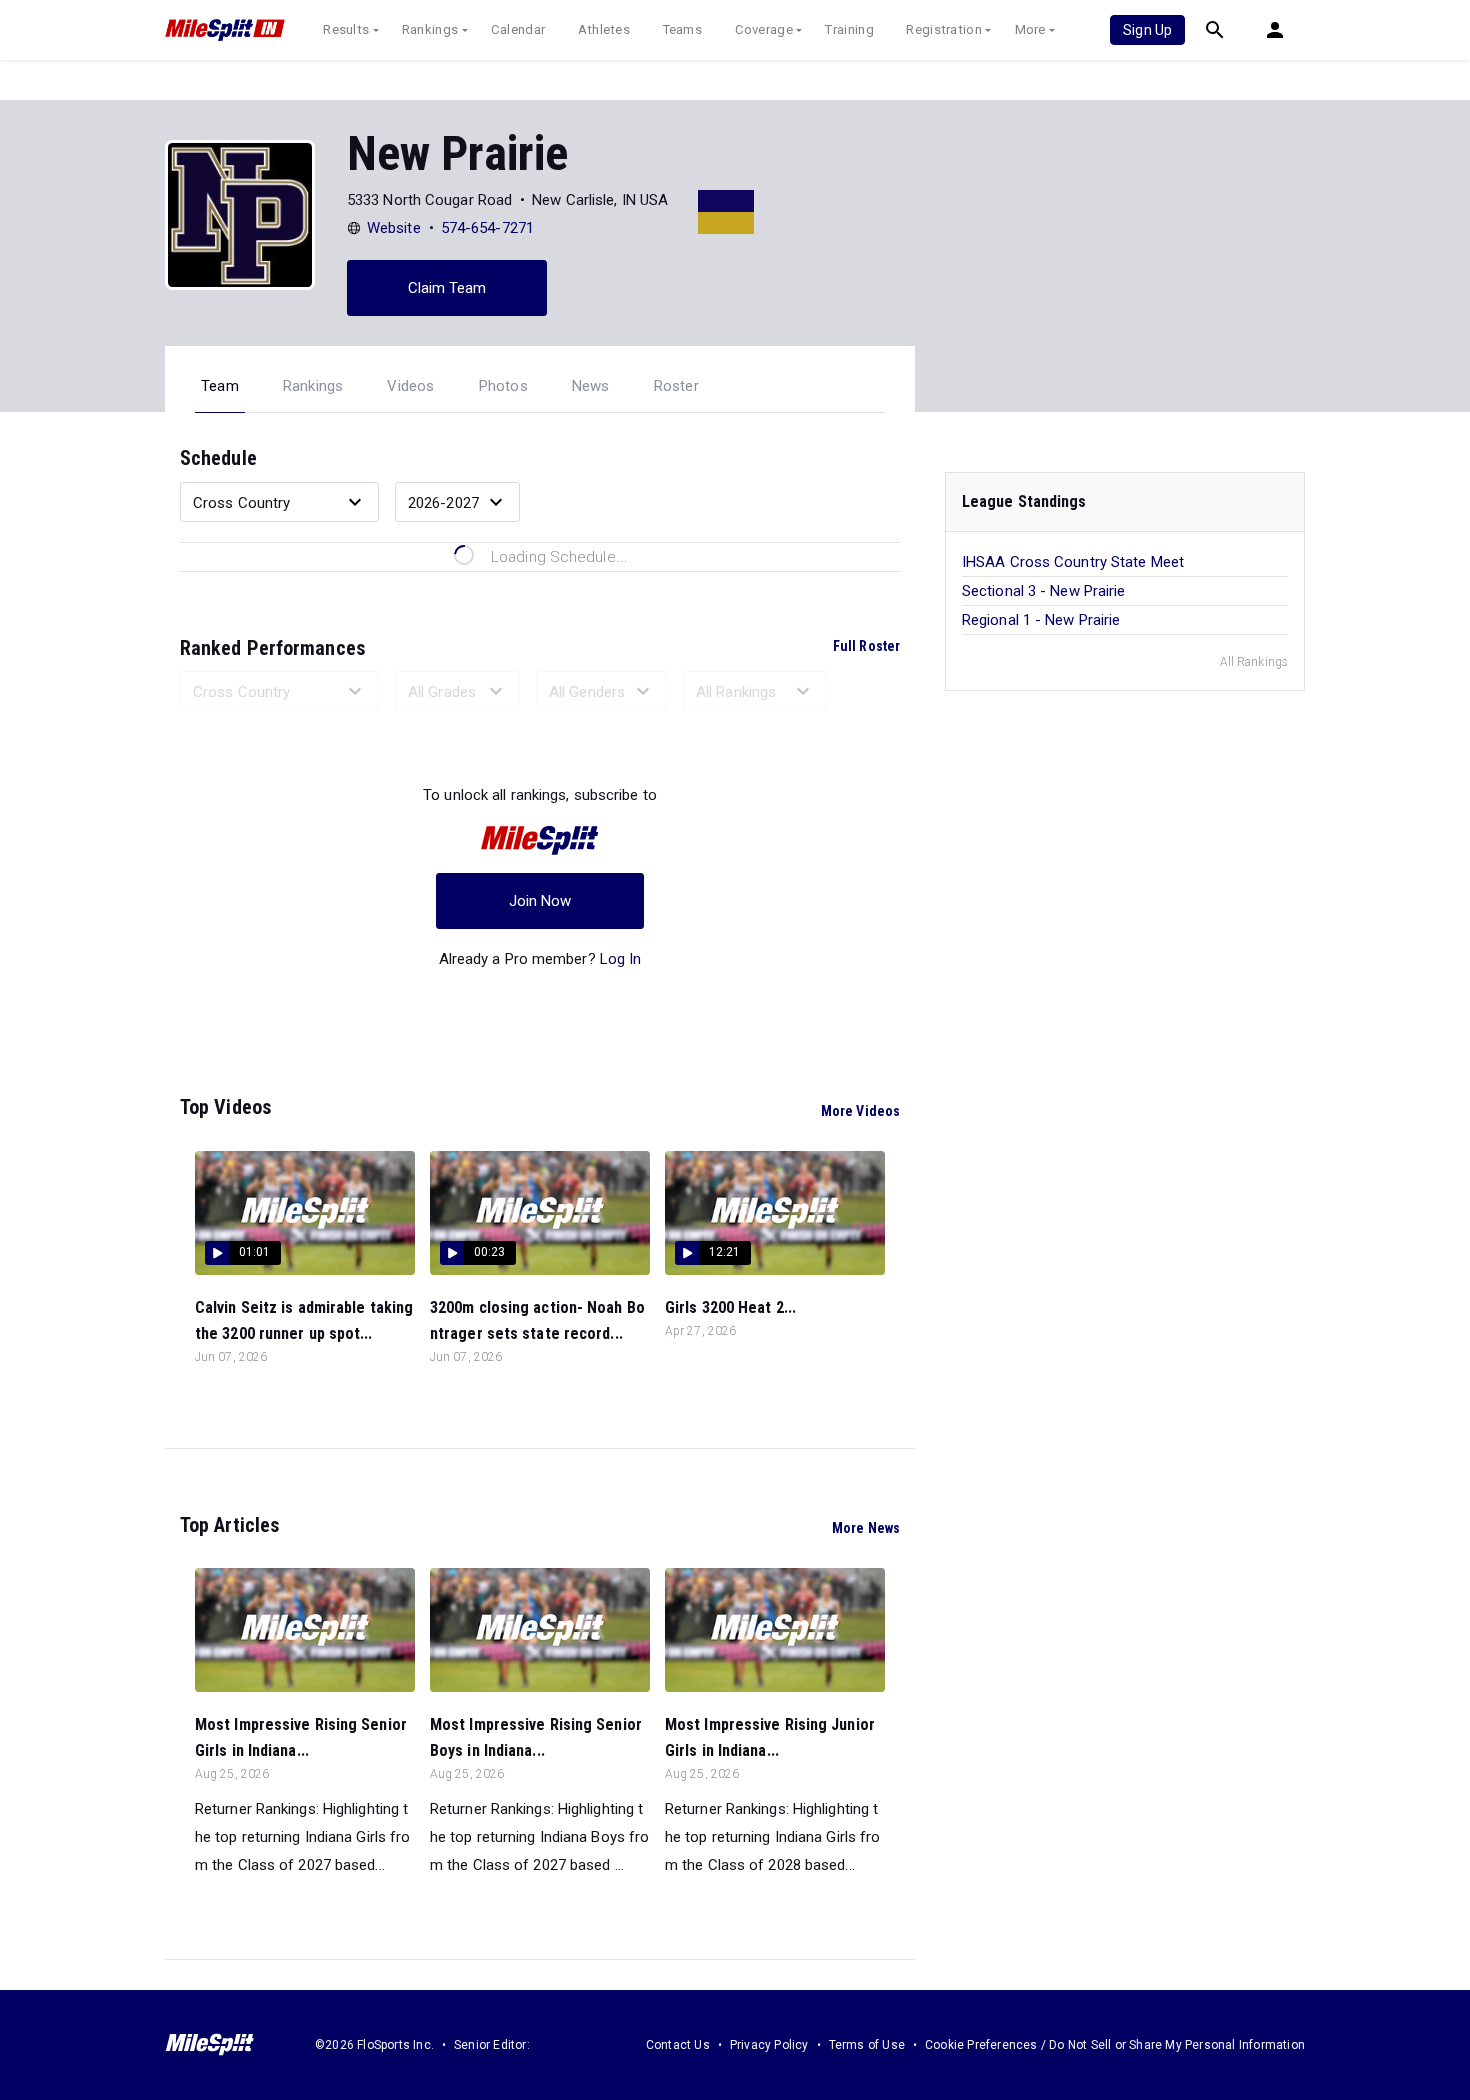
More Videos (860, 1111)
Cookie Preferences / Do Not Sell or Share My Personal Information (1115, 2045)
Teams (683, 29)
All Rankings (1254, 662)
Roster (676, 386)
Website (394, 228)
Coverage (764, 29)
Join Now (540, 901)
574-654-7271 (487, 228)
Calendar (518, 29)
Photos (503, 386)
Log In (621, 959)
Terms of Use (867, 2045)
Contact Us (678, 2045)
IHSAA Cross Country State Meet (1073, 562)
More (1030, 29)
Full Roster (866, 646)
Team (220, 386)
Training (849, 29)
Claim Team (447, 288)
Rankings (430, 29)
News (591, 386)
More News (866, 1528)
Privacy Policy (769, 2045)
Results (346, 29)
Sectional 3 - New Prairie (1044, 591)
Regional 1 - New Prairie (1041, 620)
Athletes (604, 29)
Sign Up (1147, 30)
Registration (944, 29)
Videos (410, 386)
